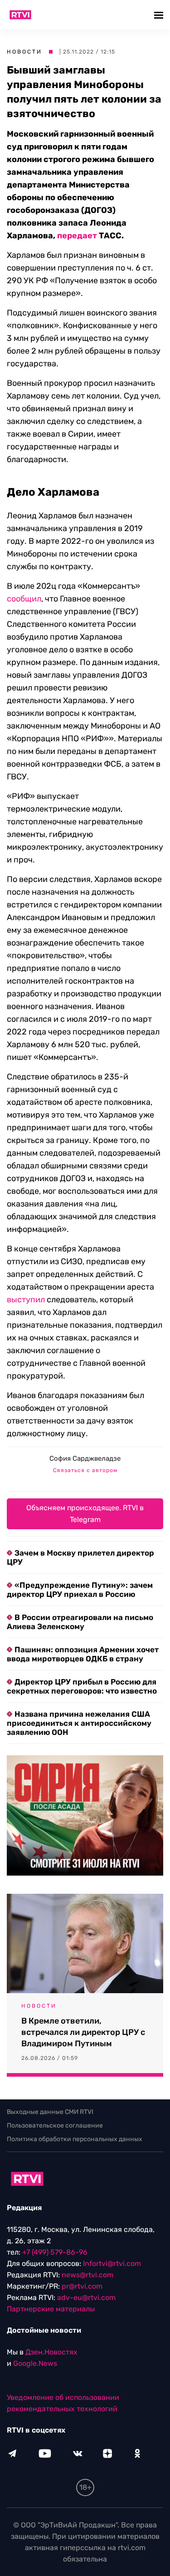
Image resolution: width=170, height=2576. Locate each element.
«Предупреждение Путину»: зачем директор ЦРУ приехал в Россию (80, 1590)
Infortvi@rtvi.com (112, 2263)
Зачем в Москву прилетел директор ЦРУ (80, 1557)
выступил (26, 1300)
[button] (160, 15)
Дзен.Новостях (51, 2352)
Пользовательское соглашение (55, 2125)
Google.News (35, 2363)
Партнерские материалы (51, 2309)
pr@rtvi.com (82, 2286)
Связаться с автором (85, 1470)
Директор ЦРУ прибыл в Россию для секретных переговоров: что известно (82, 1686)
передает (77, 236)
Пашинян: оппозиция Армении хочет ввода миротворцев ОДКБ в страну (83, 1654)
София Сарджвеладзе (85, 1458)
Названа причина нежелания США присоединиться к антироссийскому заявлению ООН (79, 1723)
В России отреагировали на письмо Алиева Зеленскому (80, 1622)
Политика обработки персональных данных (75, 2139)
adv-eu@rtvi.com (86, 2298)
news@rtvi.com (87, 2275)
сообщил (24, 599)
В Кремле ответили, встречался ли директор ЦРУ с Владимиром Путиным (83, 2032)
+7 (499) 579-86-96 (55, 2252)
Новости (24, 52)
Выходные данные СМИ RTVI (50, 2112)
